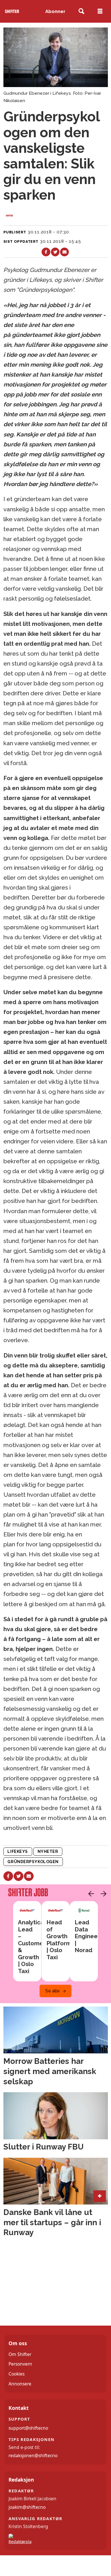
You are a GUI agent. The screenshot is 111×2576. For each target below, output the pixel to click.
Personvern (20, 2364)
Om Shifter (20, 2354)
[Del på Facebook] (46, 252)
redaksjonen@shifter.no (33, 2455)
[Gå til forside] (12, 11)
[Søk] (82, 11)
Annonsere (20, 2384)
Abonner (55, 11)
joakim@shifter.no (27, 2507)
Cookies (17, 2374)
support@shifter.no (28, 2428)
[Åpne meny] (100, 11)
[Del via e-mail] (64, 252)
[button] (90, 1894)
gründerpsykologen (33, 1862)
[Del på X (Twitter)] (55, 252)
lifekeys (18, 1851)
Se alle (53, 1991)
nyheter (48, 1851)
